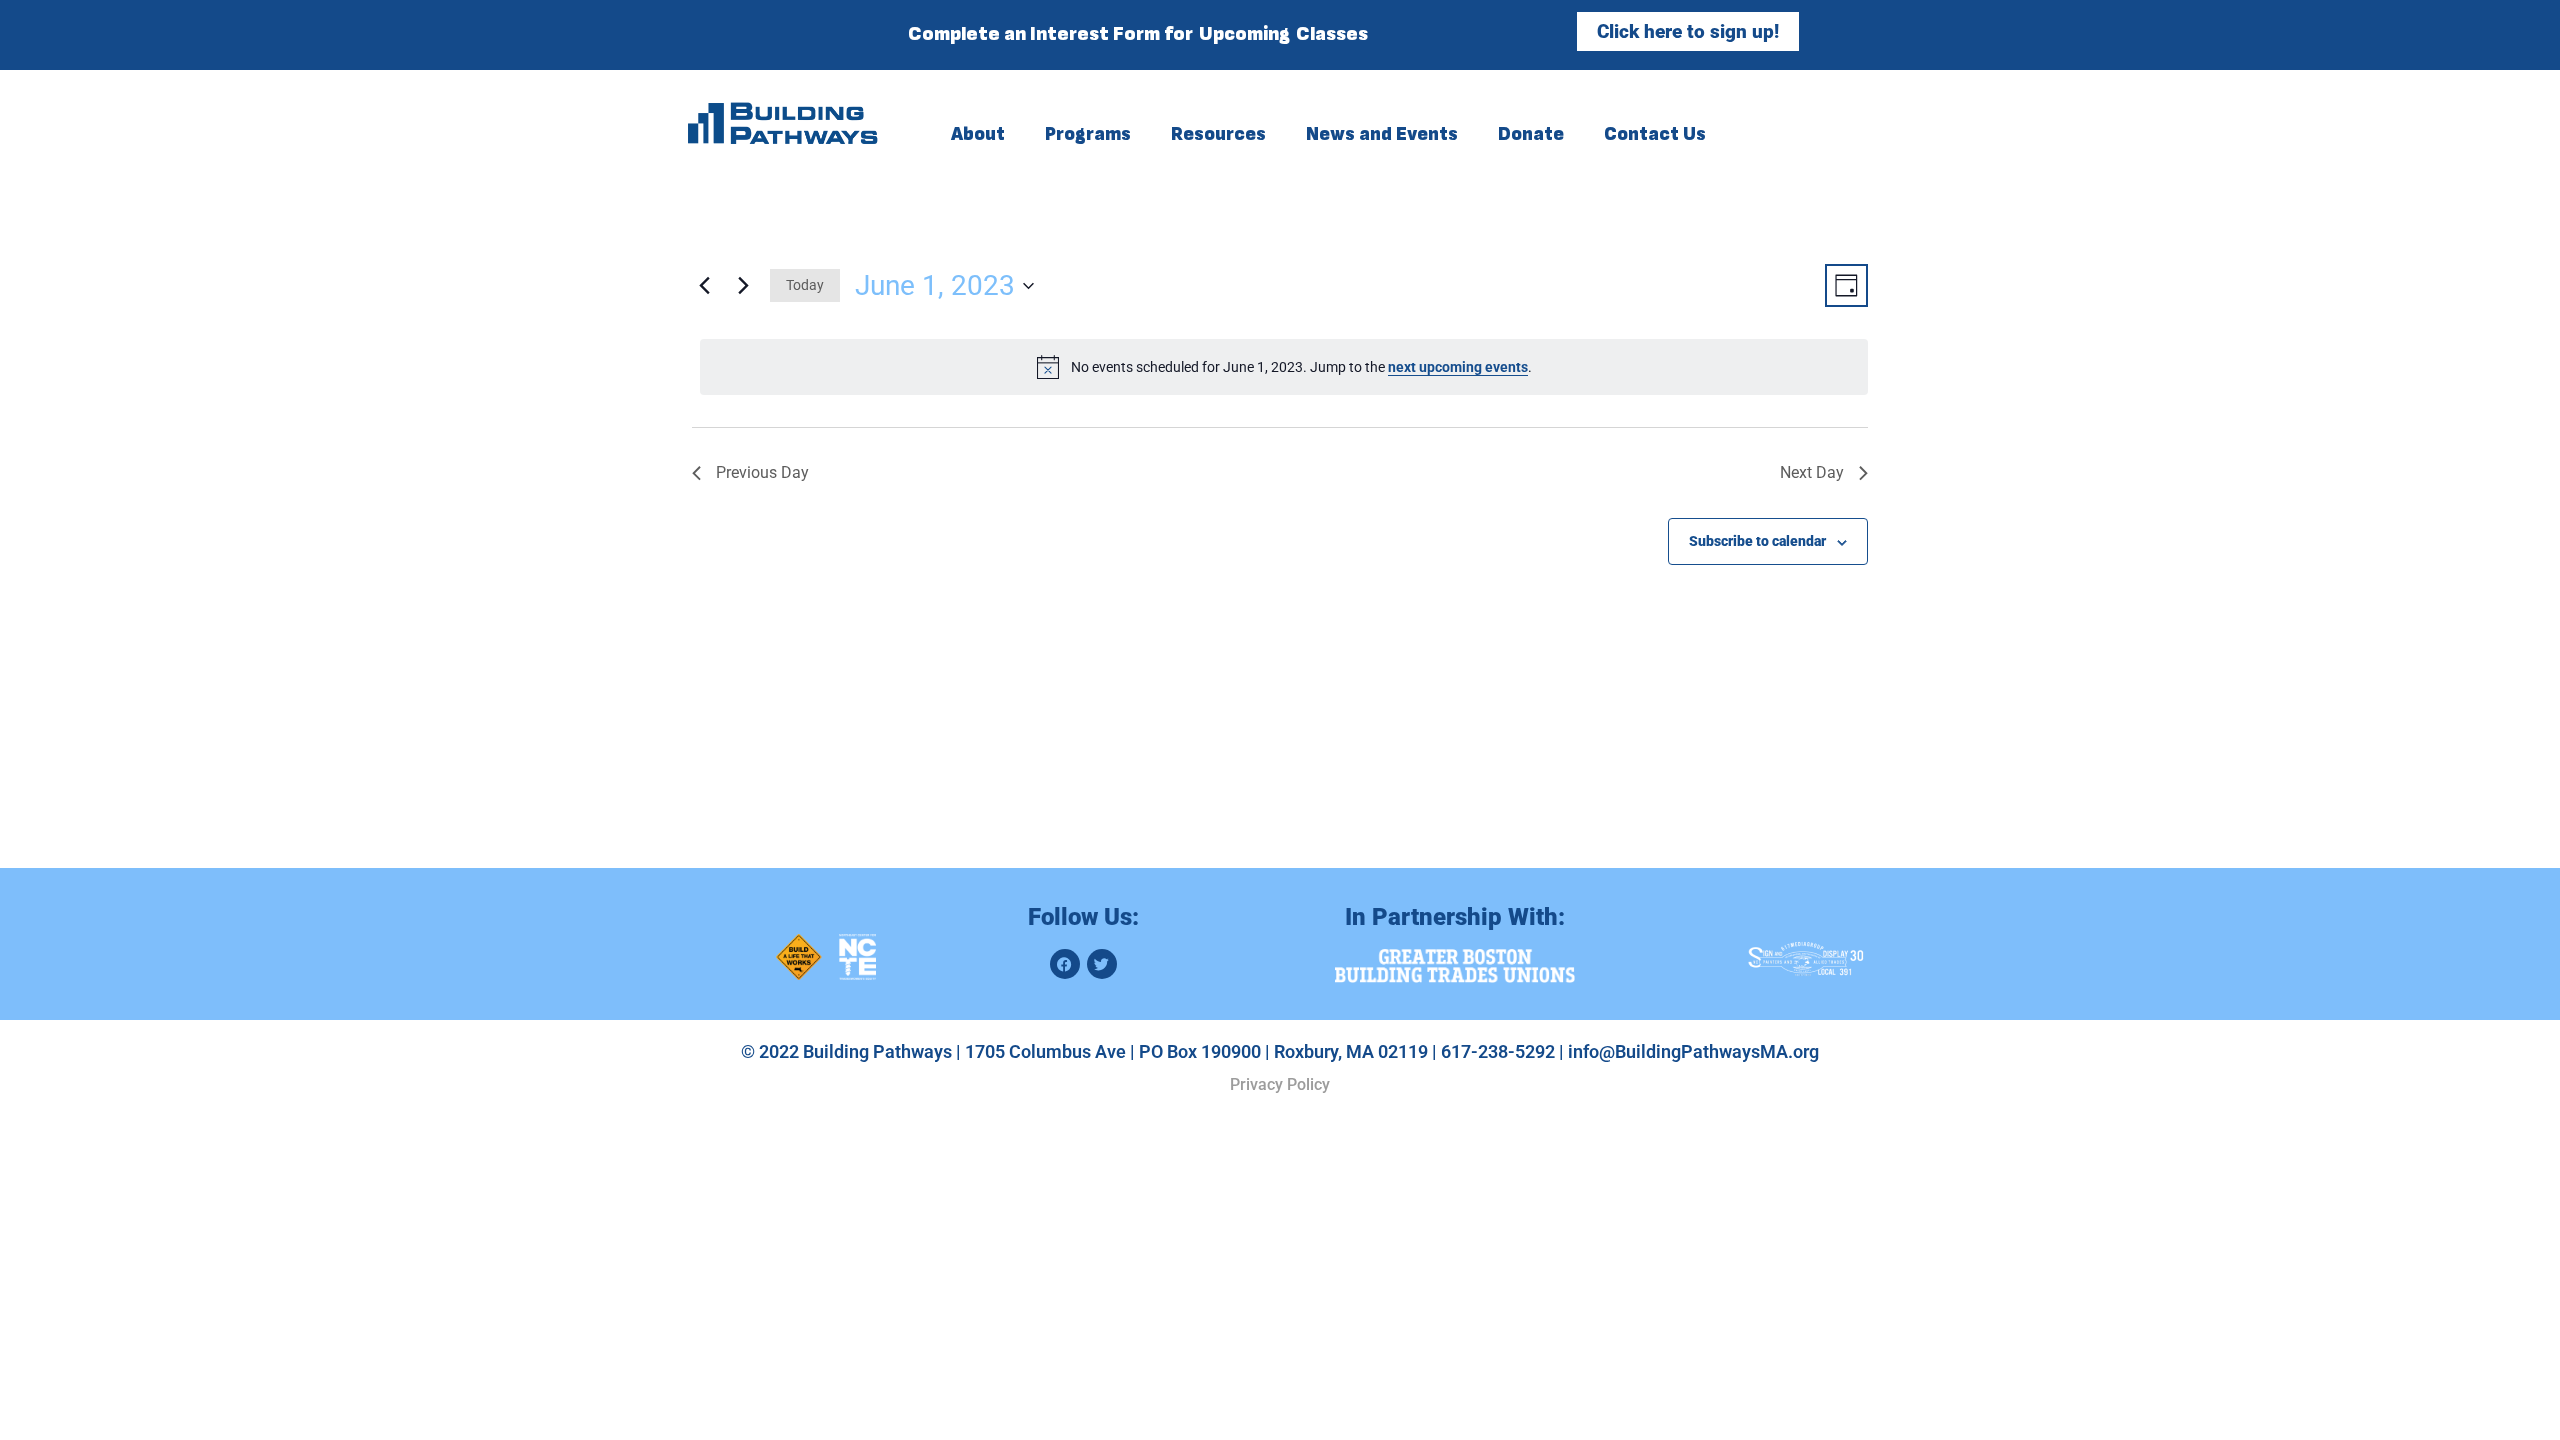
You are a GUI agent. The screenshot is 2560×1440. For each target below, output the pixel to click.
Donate (1531, 132)
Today (805, 285)
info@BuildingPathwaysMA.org (1693, 1051)
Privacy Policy (1280, 1084)
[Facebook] (1065, 964)
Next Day (1812, 472)
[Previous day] (704, 286)
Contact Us (1655, 132)
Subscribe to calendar (1757, 541)
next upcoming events (1458, 367)
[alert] (1284, 367)
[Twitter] (1102, 964)
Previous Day (762, 472)
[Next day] (743, 286)
